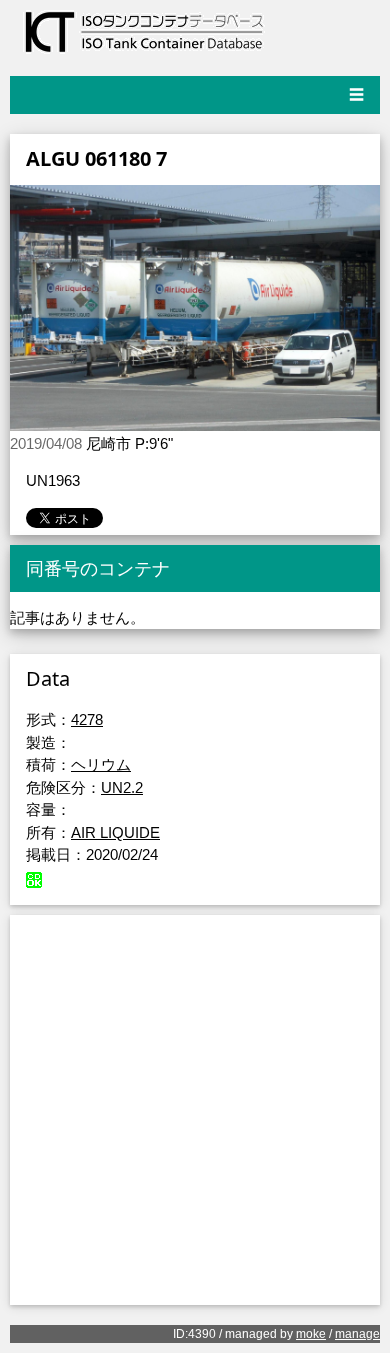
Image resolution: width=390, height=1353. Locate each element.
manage (357, 1334)
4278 (87, 719)
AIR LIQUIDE (115, 832)
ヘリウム (101, 764)
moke (311, 1334)
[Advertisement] (195, 1110)
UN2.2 (122, 787)
